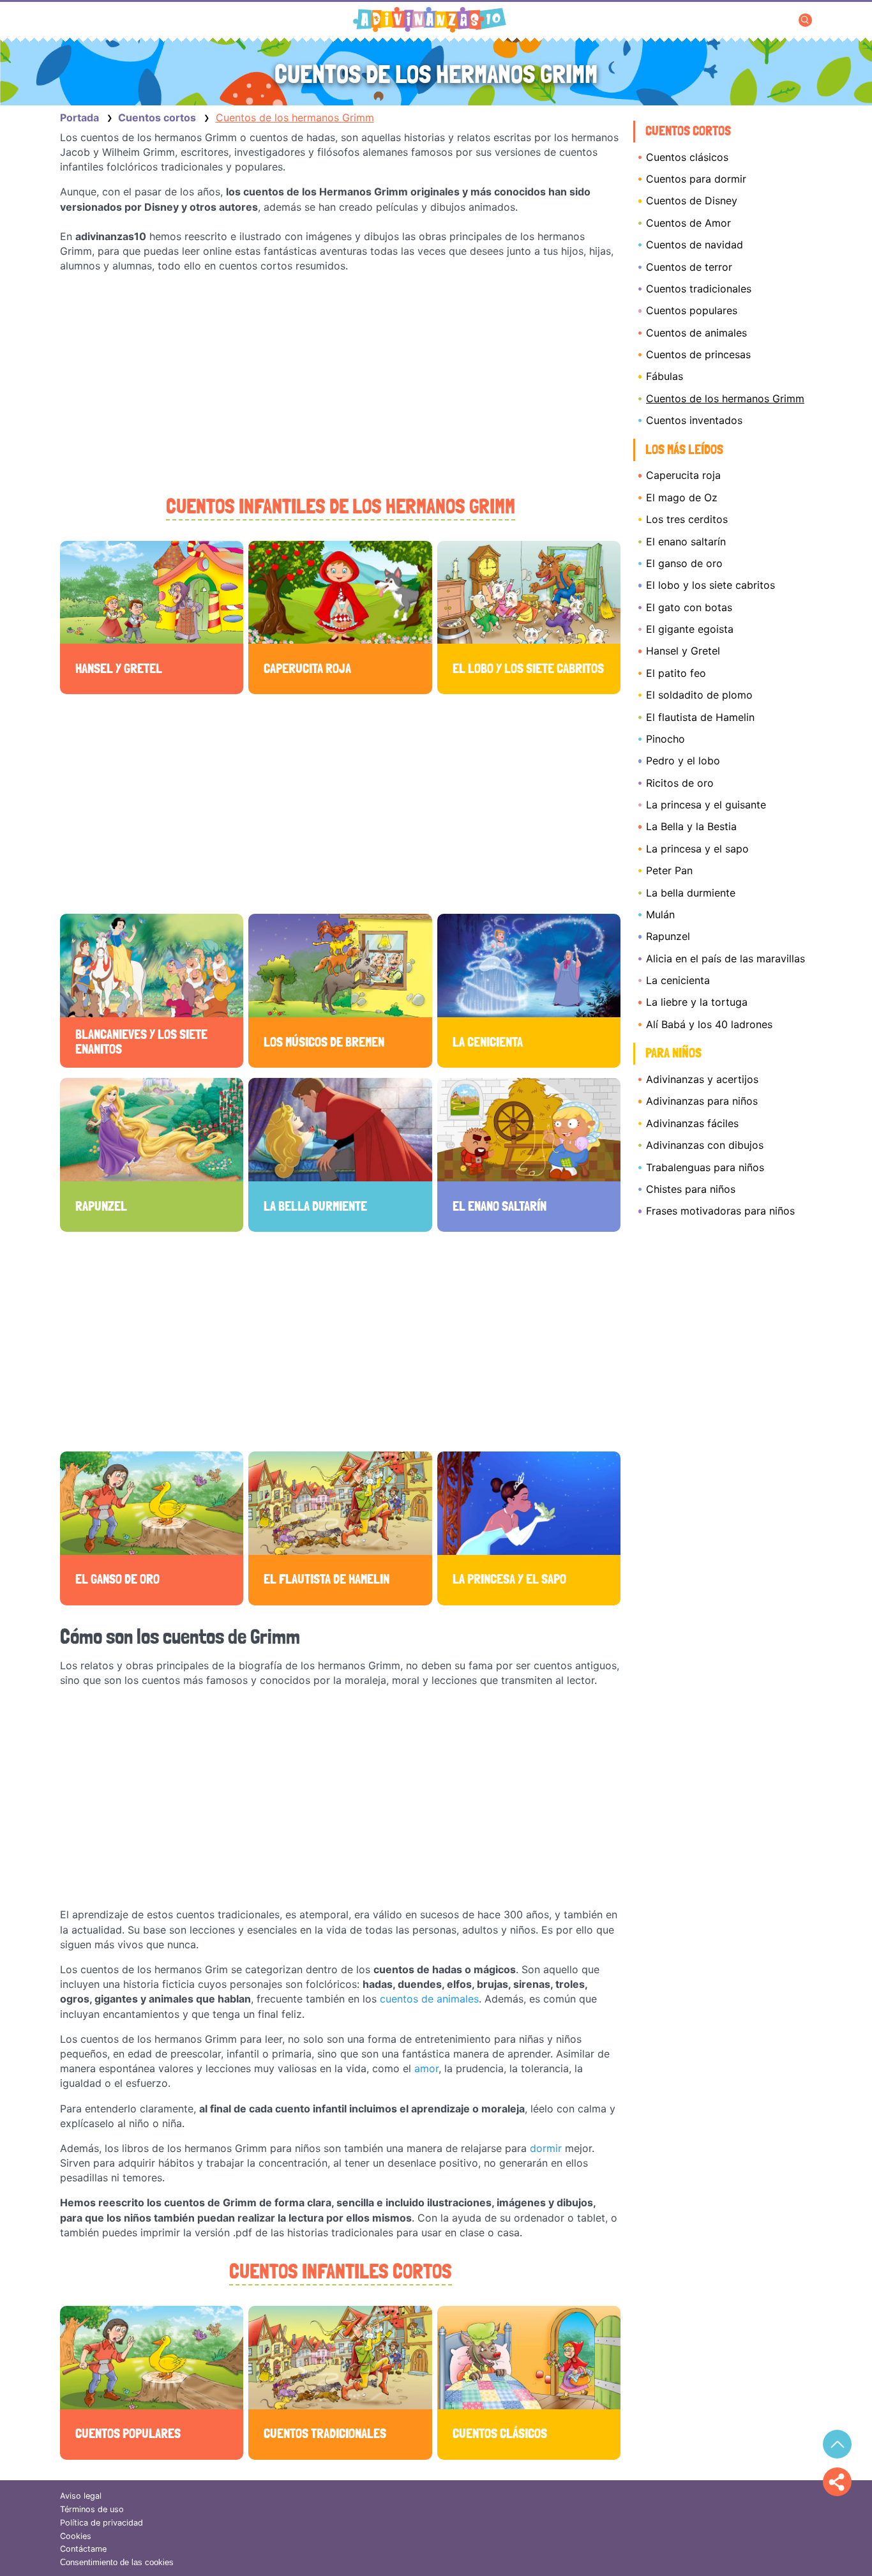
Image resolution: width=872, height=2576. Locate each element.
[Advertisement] (340, 384)
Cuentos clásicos (687, 157)
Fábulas (665, 376)
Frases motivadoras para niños (720, 1211)
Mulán (660, 914)
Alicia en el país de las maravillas (725, 958)
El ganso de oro (684, 563)
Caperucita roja (683, 475)
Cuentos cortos (688, 131)
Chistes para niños (691, 1189)
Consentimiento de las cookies (117, 2562)
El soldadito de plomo (699, 695)
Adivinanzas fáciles (692, 1123)
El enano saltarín (686, 542)
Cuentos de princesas (698, 354)
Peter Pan (669, 870)
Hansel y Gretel (683, 651)
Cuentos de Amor (688, 223)
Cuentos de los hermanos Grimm (725, 398)
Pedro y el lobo (683, 761)
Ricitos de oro (680, 783)
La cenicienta (678, 980)
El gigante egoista (690, 629)
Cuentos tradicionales (699, 289)
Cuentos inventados (694, 420)
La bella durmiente (691, 893)
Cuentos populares (692, 310)
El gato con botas (689, 607)
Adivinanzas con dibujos (705, 1145)
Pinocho (665, 739)
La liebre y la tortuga (697, 1002)
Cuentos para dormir (696, 179)
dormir (546, 2148)
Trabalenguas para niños (705, 1167)
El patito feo (676, 673)
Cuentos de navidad (695, 245)
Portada (79, 117)
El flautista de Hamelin (700, 717)
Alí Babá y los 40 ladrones (709, 1024)
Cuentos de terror (689, 267)
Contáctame (83, 2549)
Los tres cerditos (687, 519)
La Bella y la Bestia (691, 826)
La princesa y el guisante (706, 805)
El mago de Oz (682, 497)
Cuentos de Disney (692, 201)
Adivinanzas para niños (702, 1101)
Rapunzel (668, 936)
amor (426, 2068)
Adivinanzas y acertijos (702, 1079)
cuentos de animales (429, 1999)
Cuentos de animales (696, 333)
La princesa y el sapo (697, 849)
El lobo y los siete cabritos (710, 585)
